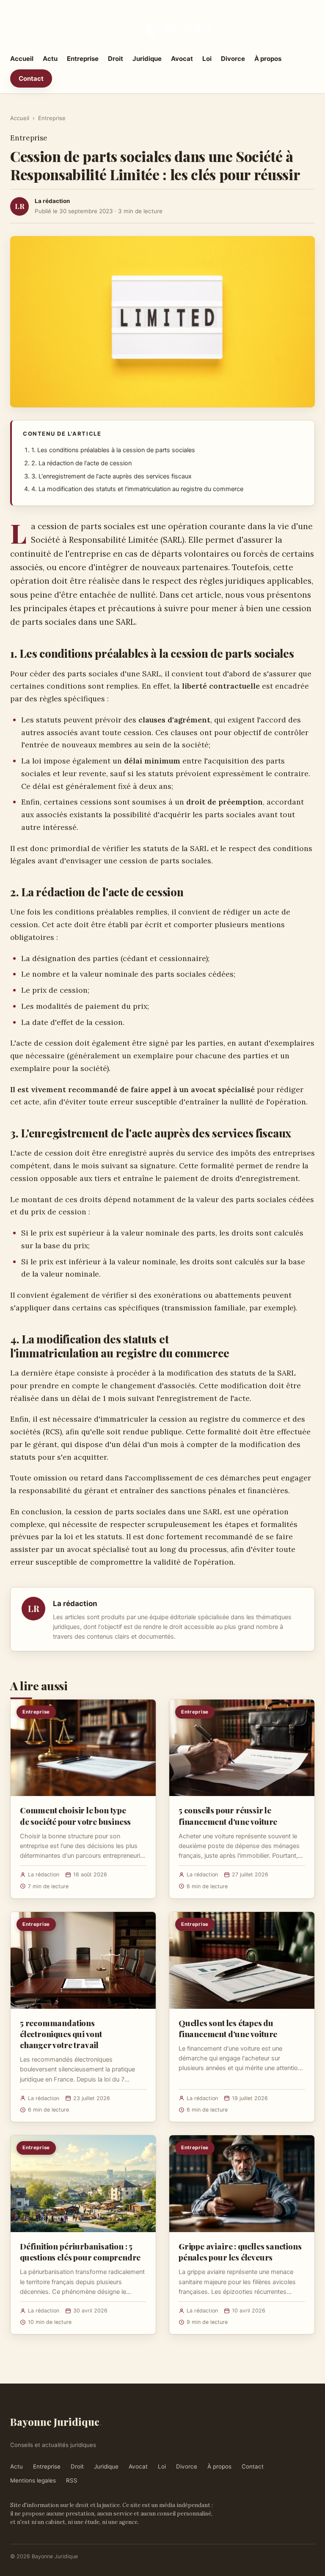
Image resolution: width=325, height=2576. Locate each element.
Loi (207, 59)
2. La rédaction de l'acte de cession (81, 463)
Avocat (182, 59)
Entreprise (83, 59)
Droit (116, 59)
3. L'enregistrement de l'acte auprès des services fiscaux (112, 476)
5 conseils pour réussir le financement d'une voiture (228, 1815)
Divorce (233, 59)
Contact (31, 78)
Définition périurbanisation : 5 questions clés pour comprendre (80, 2252)
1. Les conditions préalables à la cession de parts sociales (113, 450)
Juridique (147, 59)
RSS (72, 2480)
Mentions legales (33, 2480)
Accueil (22, 59)
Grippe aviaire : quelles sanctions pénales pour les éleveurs (240, 2252)
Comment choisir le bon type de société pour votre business (75, 1815)
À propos (268, 59)
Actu (50, 59)
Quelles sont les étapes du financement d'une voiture (228, 2028)
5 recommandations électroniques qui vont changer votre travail (61, 2034)
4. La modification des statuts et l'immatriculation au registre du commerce (137, 489)
